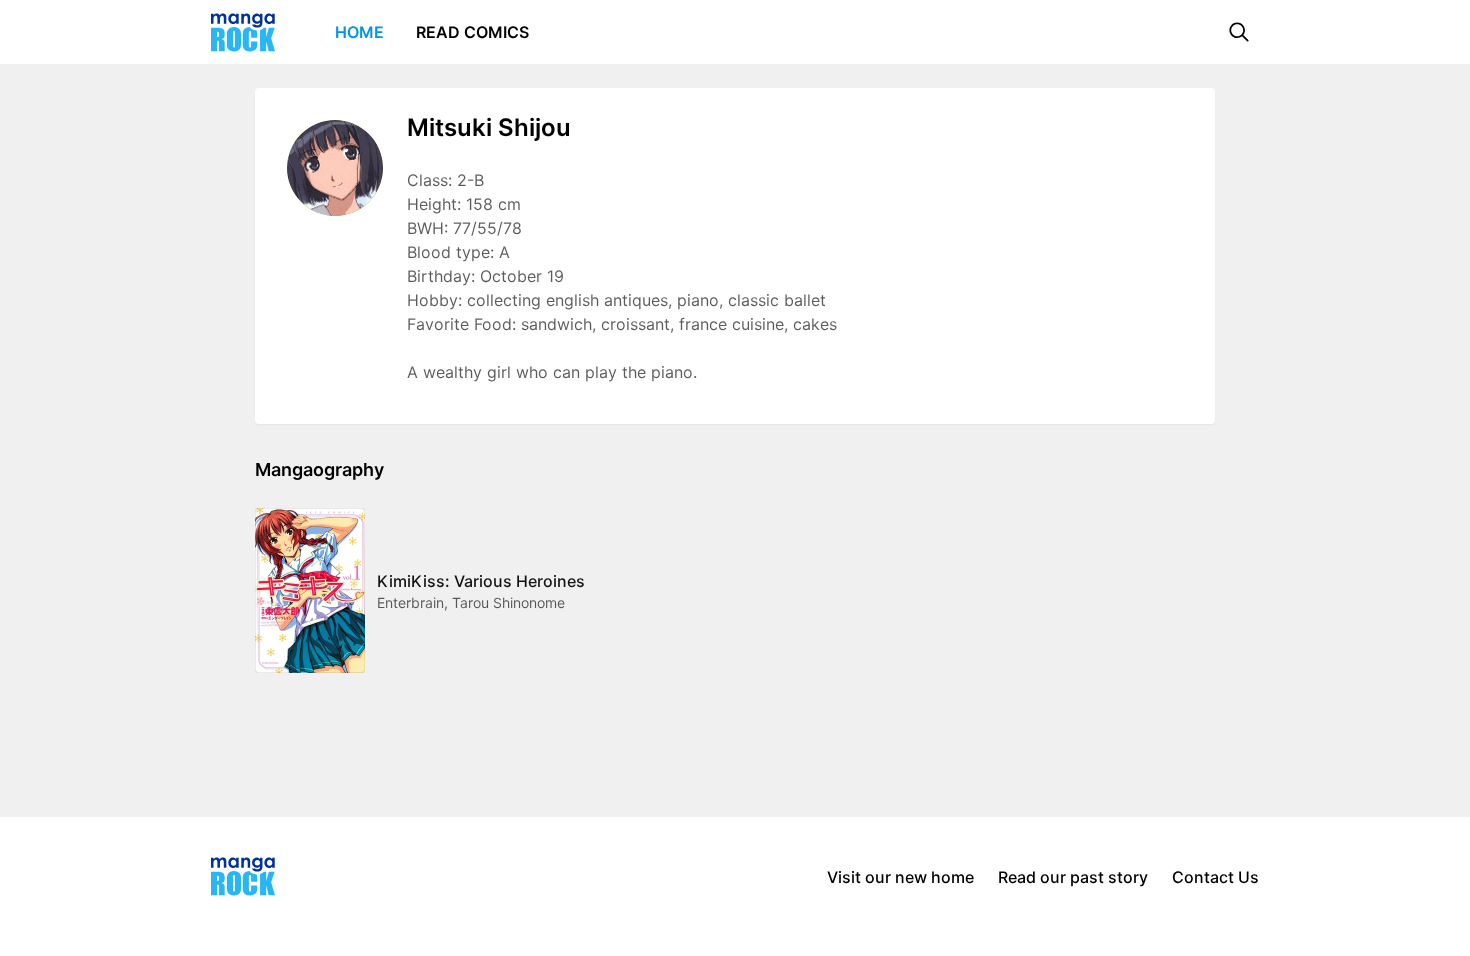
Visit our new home (900, 877)
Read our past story (1073, 877)
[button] (1239, 32)
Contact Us (1215, 877)
